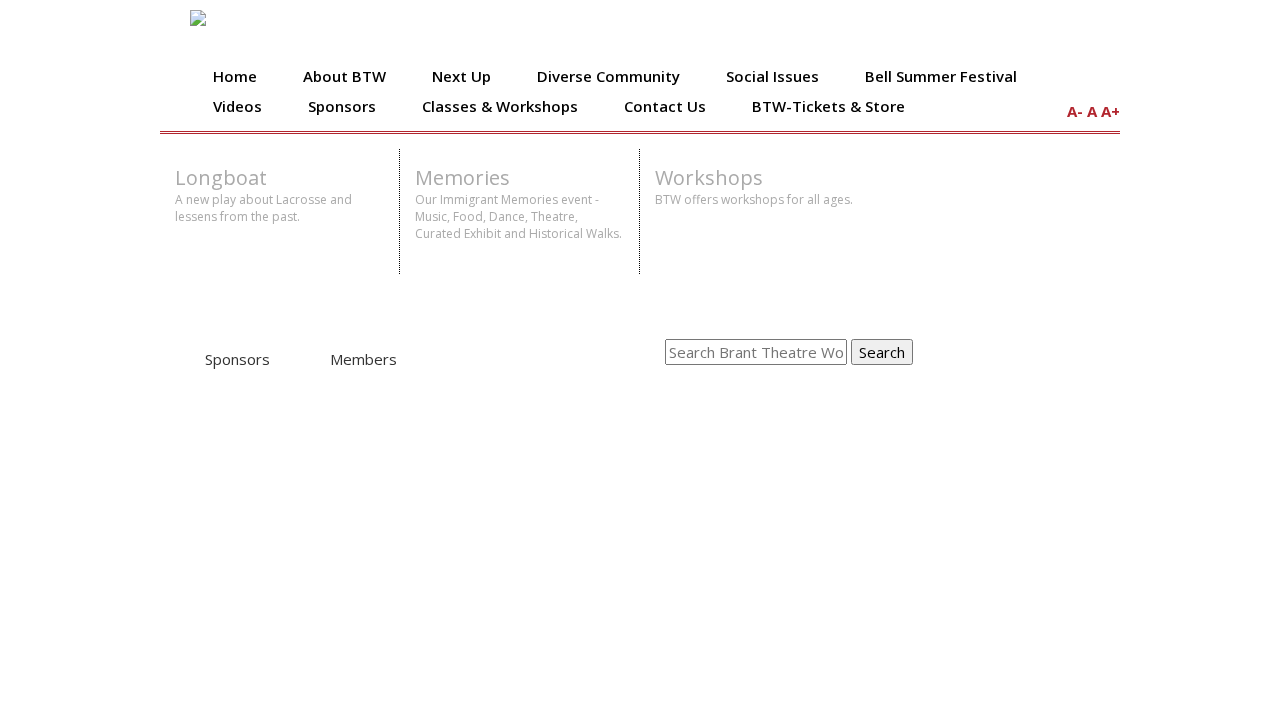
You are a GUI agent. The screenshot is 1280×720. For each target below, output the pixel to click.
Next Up (461, 76)
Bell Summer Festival (941, 76)
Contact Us (665, 106)
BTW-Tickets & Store (828, 106)
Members (363, 359)
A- (1075, 111)
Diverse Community (608, 76)
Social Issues (772, 76)
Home (235, 76)
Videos (237, 106)
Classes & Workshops (500, 106)
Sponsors (342, 106)
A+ (1110, 111)
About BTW (344, 76)
